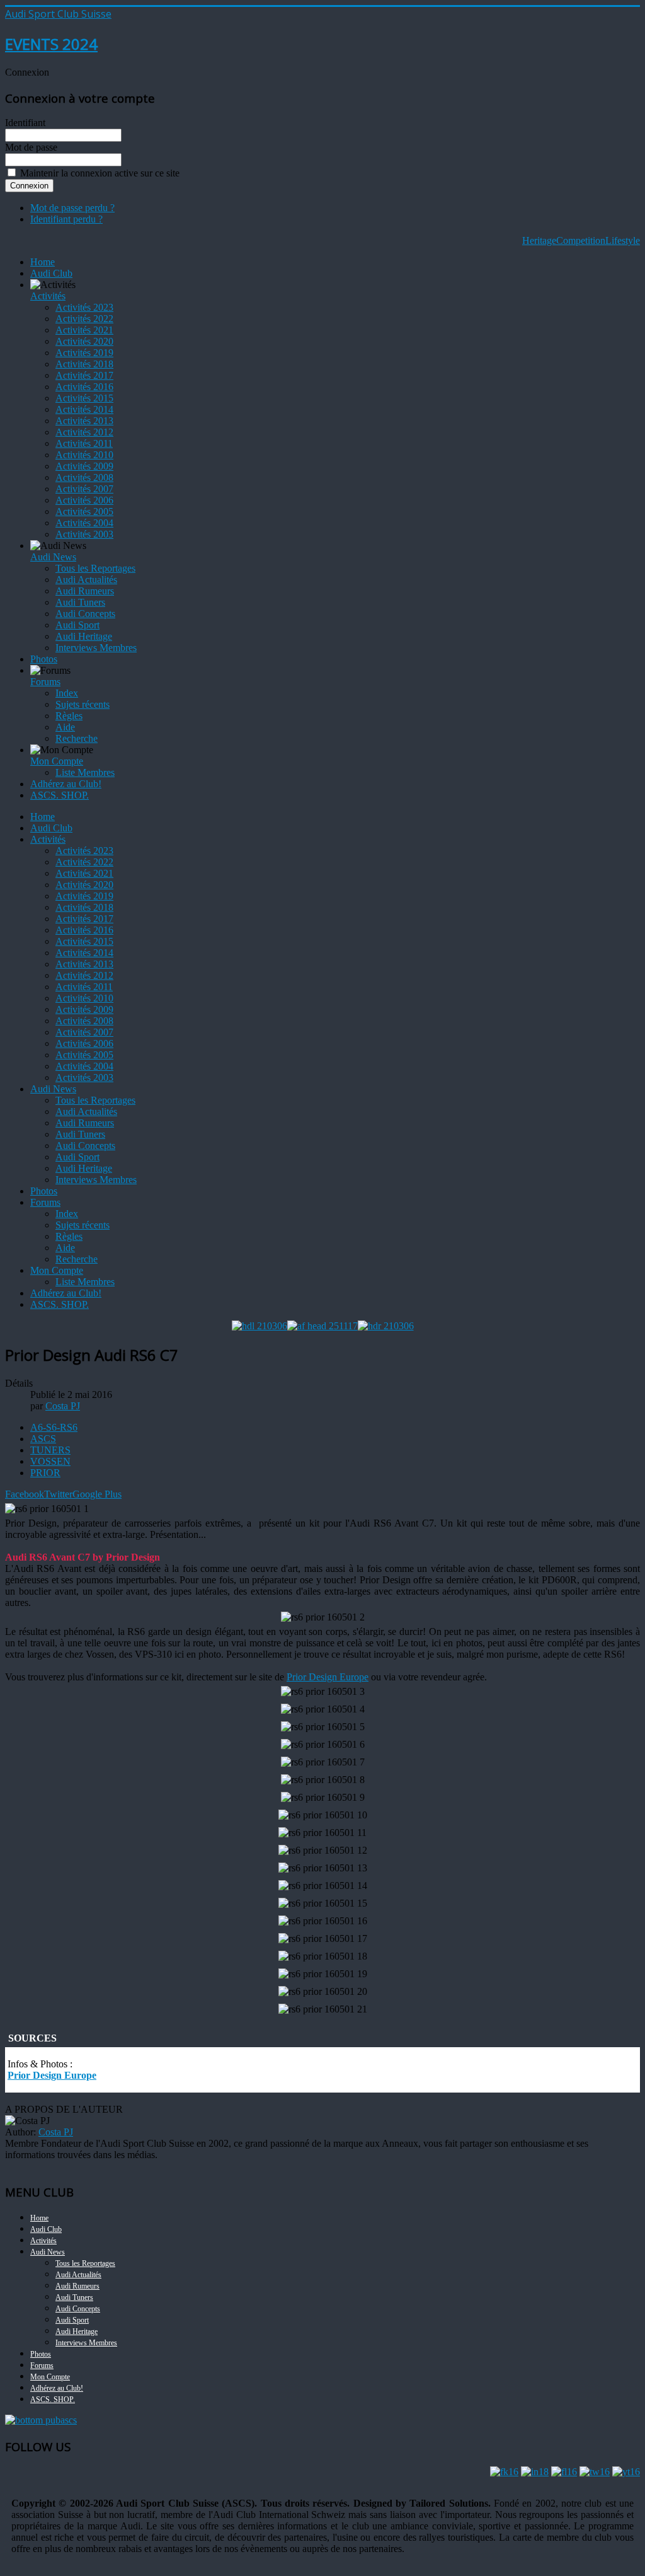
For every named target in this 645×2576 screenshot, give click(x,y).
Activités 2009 (84, 466)
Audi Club (51, 273)
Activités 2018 (84, 364)
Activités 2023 (84, 307)
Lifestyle (623, 240)
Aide (65, 727)
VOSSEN (50, 1461)
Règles (69, 716)
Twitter (58, 1494)
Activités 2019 (84, 353)
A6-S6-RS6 (54, 1427)
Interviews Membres (96, 648)
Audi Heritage (84, 636)
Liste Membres (85, 772)
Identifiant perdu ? (66, 219)
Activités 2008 (84, 477)
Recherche (77, 738)
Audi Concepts (85, 614)
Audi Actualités (86, 580)
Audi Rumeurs (85, 591)
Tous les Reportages (95, 568)
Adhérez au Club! (66, 784)
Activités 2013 (84, 421)
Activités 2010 (84, 455)
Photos (44, 659)
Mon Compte (57, 761)
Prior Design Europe (328, 1677)
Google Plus (97, 1494)
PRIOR (45, 1473)
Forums (45, 682)
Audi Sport (77, 625)
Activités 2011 (84, 443)
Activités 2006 (84, 500)
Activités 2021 (84, 330)
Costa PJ (56, 2132)
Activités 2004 (84, 523)
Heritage (539, 240)
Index (67, 693)
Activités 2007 (84, 489)
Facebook (25, 1494)
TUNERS (50, 1450)
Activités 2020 (84, 341)
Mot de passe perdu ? (72, 208)
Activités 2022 (84, 319)
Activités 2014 (84, 409)
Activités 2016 (84, 387)
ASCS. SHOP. (60, 795)
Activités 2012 (84, 432)
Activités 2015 (84, 398)
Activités (48, 296)
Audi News (53, 557)
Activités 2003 (84, 534)
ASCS (43, 1439)
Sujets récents (83, 704)
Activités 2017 (84, 375)
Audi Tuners (80, 602)
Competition (581, 240)
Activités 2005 (84, 511)
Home (43, 262)
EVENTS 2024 (51, 44)
